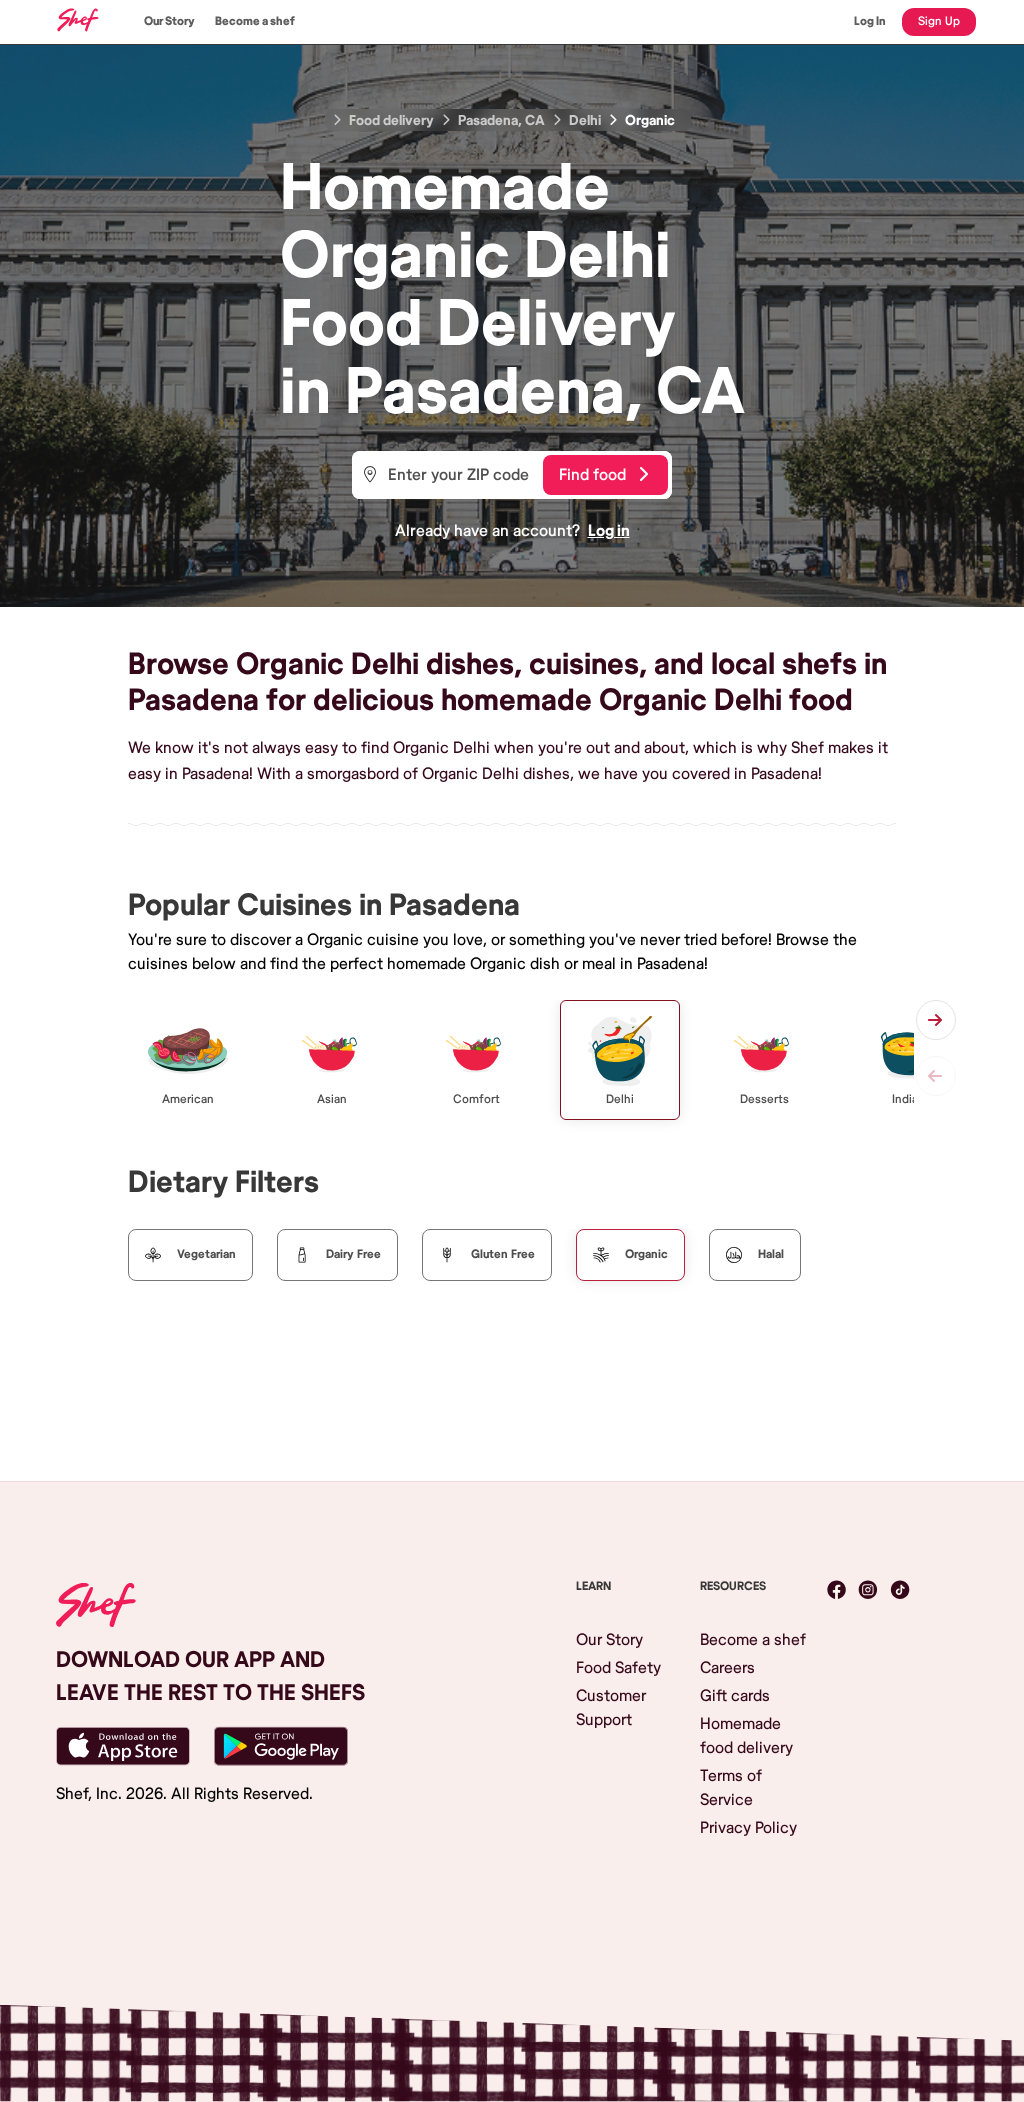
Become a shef (255, 21)
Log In (870, 21)
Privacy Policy (748, 1828)
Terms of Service (731, 1788)
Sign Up (939, 21)
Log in (609, 531)
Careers (727, 1668)
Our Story (169, 21)
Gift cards (735, 1696)
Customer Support (611, 1708)
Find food (592, 475)
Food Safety (618, 1668)
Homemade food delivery (746, 1736)
